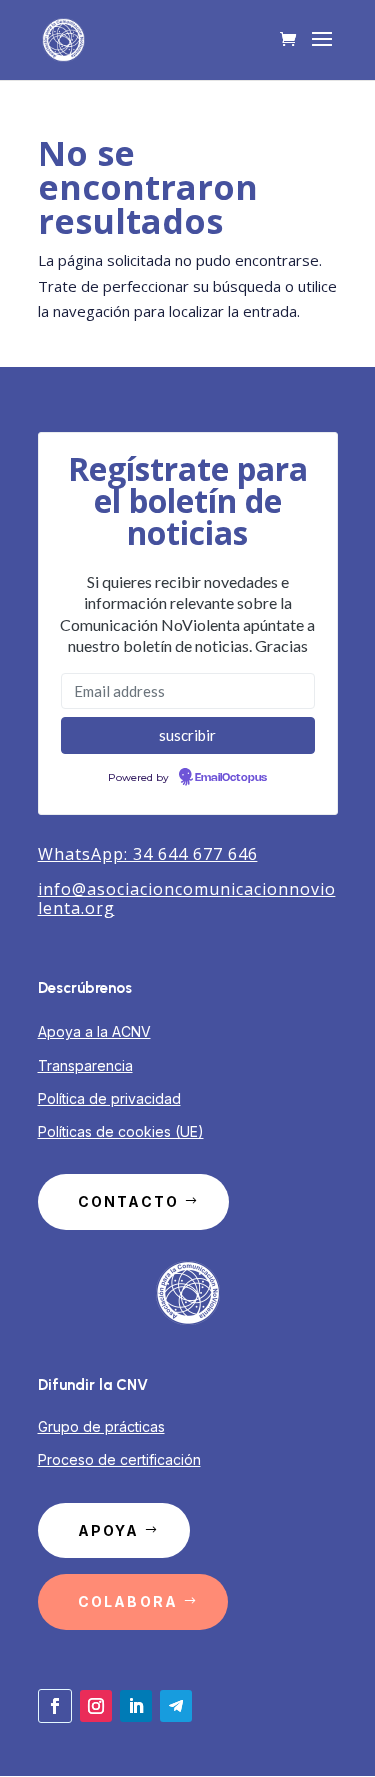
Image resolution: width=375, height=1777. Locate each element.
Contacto (129, 1201)
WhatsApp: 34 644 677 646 (148, 854)
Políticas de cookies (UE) (121, 1131)
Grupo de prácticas (101, 1426)
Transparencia (85, 1065)
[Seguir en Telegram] (176, 1706)
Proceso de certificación (119, 1459)
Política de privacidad (109, 1098)
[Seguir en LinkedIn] (136, 1706)
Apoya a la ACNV (94, 1031)
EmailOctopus (231, 778)
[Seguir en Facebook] (55, 1706)
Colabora (128, 1601)
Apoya (109, 1530)
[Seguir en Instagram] (96, 1706)
